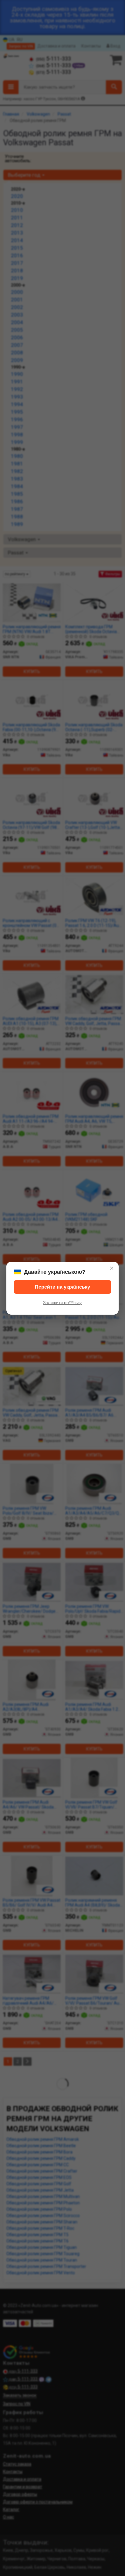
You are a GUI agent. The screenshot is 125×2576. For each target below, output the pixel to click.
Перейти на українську (62, 1287)
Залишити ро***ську (62, 1303)
